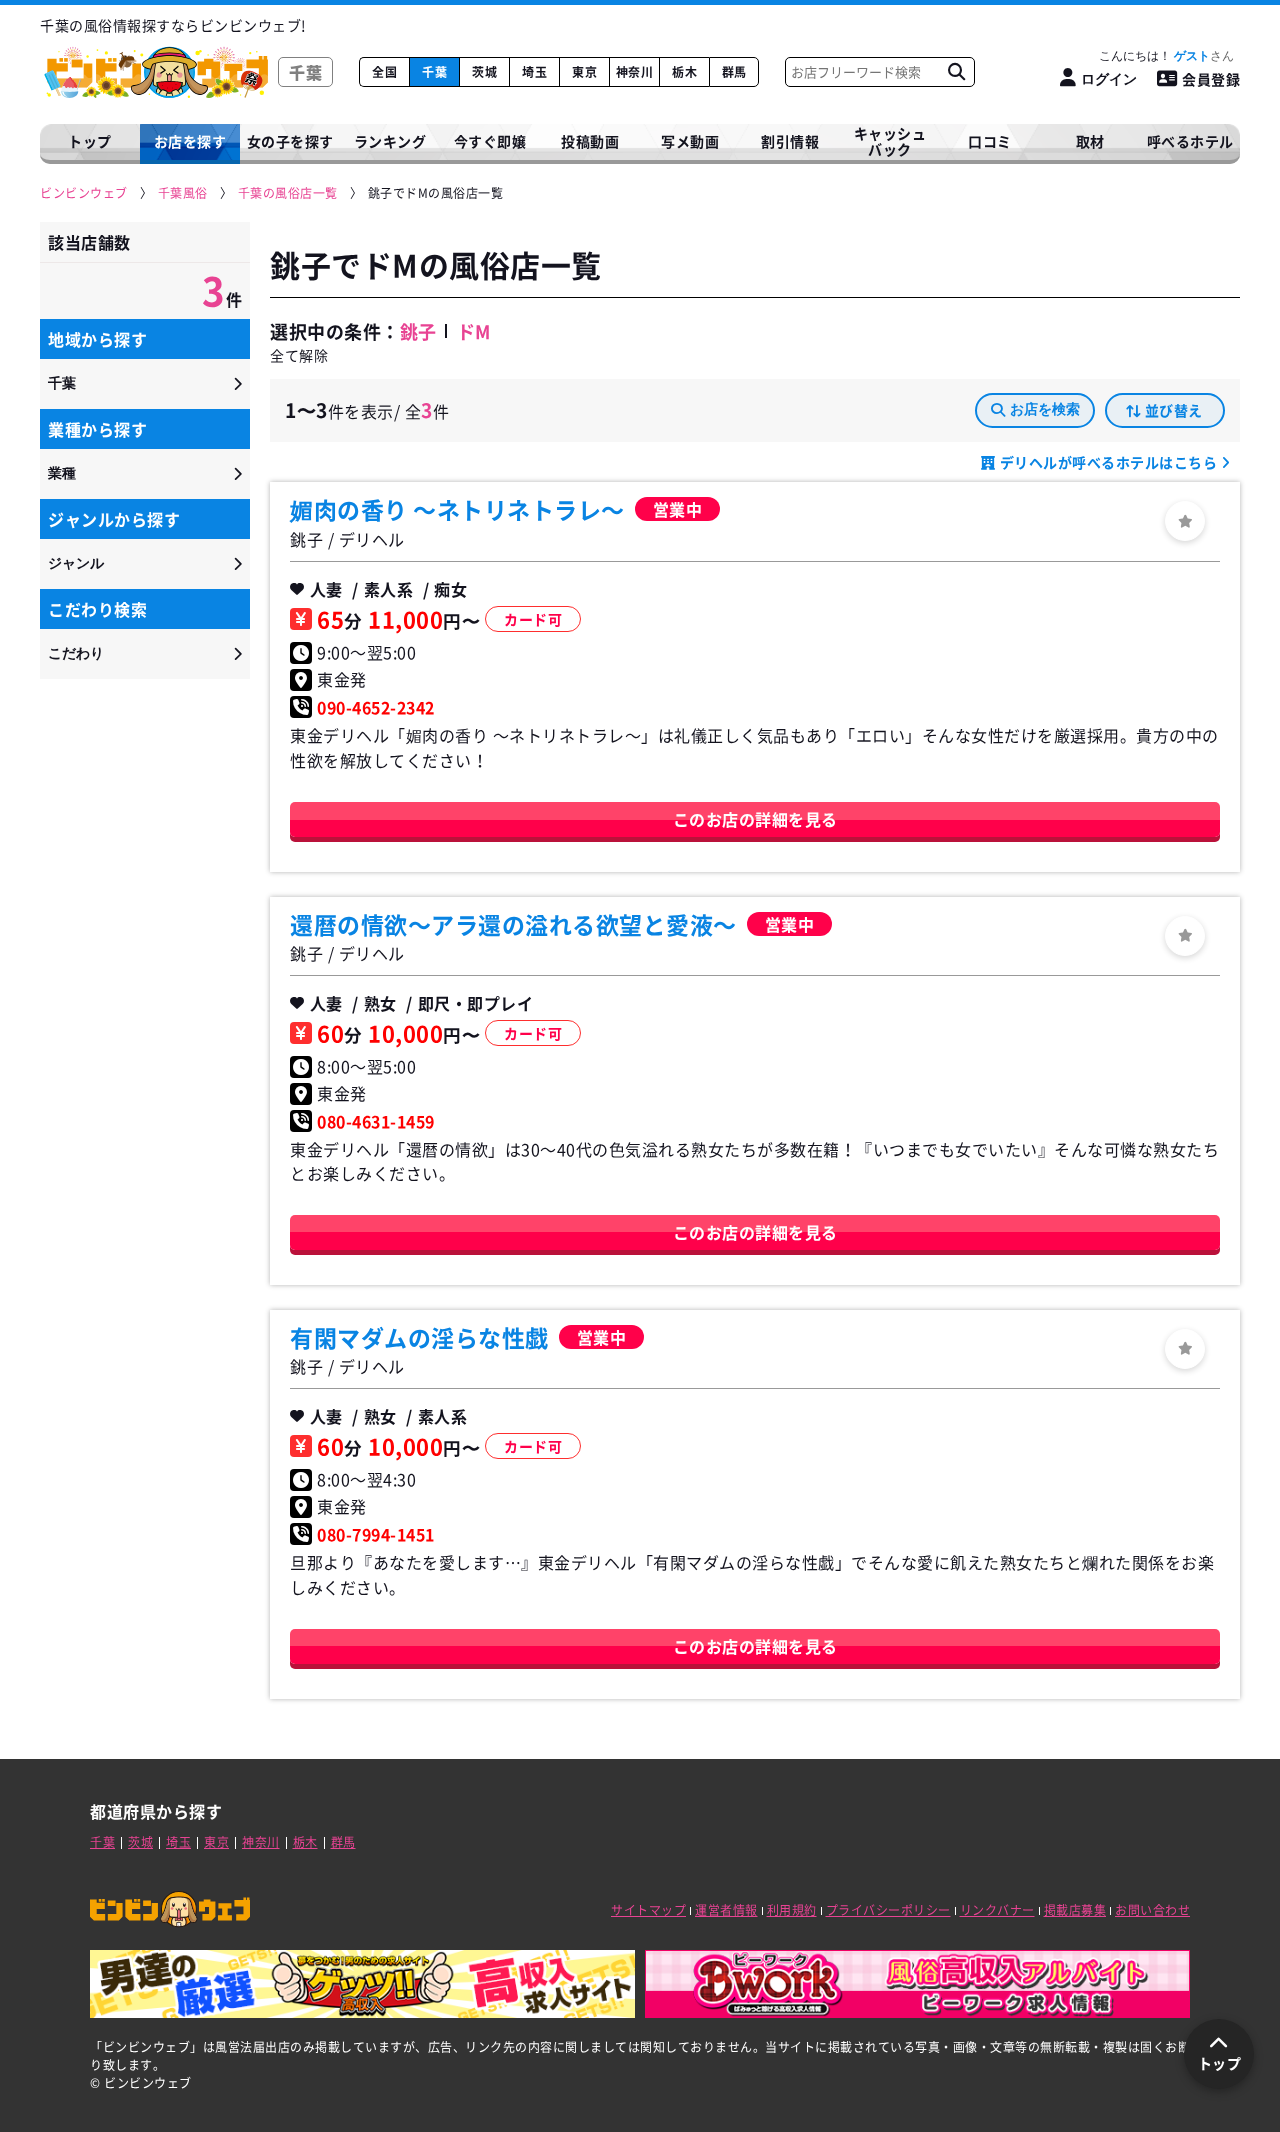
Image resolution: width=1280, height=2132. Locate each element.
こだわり (76, 653)
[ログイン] (1185, 521)
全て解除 (299, 355)
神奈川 (635, 72)
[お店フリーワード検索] (956, 72)
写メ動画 (690, 141)
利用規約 (792, 1910)
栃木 (684, 72)
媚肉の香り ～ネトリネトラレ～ (457, 509)
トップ (90, 141)
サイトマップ (648, 1910)
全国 (384, 72)
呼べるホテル (1190, 141)
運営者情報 (726, 1910)
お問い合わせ (1152, 1910)
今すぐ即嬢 (490, 141)
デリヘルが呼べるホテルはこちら (1108, 462)
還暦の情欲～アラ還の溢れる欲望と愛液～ (513, 924)
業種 (62, 473)
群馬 (734, 72)
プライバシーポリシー (888, 1910)
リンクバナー (997, 1910)
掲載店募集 (1075, 1910)
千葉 (434, 72)
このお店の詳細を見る (755, 819)
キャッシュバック (890, 141)
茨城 (484, 72)
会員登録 (1211, 79)
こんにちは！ (1154, 56)
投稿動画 (590, 141)
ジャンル (76, 563)
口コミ (990, 141)
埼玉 (534, 72)
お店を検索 (1045, 409)
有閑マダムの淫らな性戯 (419, 1337)
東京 (584, 72)
